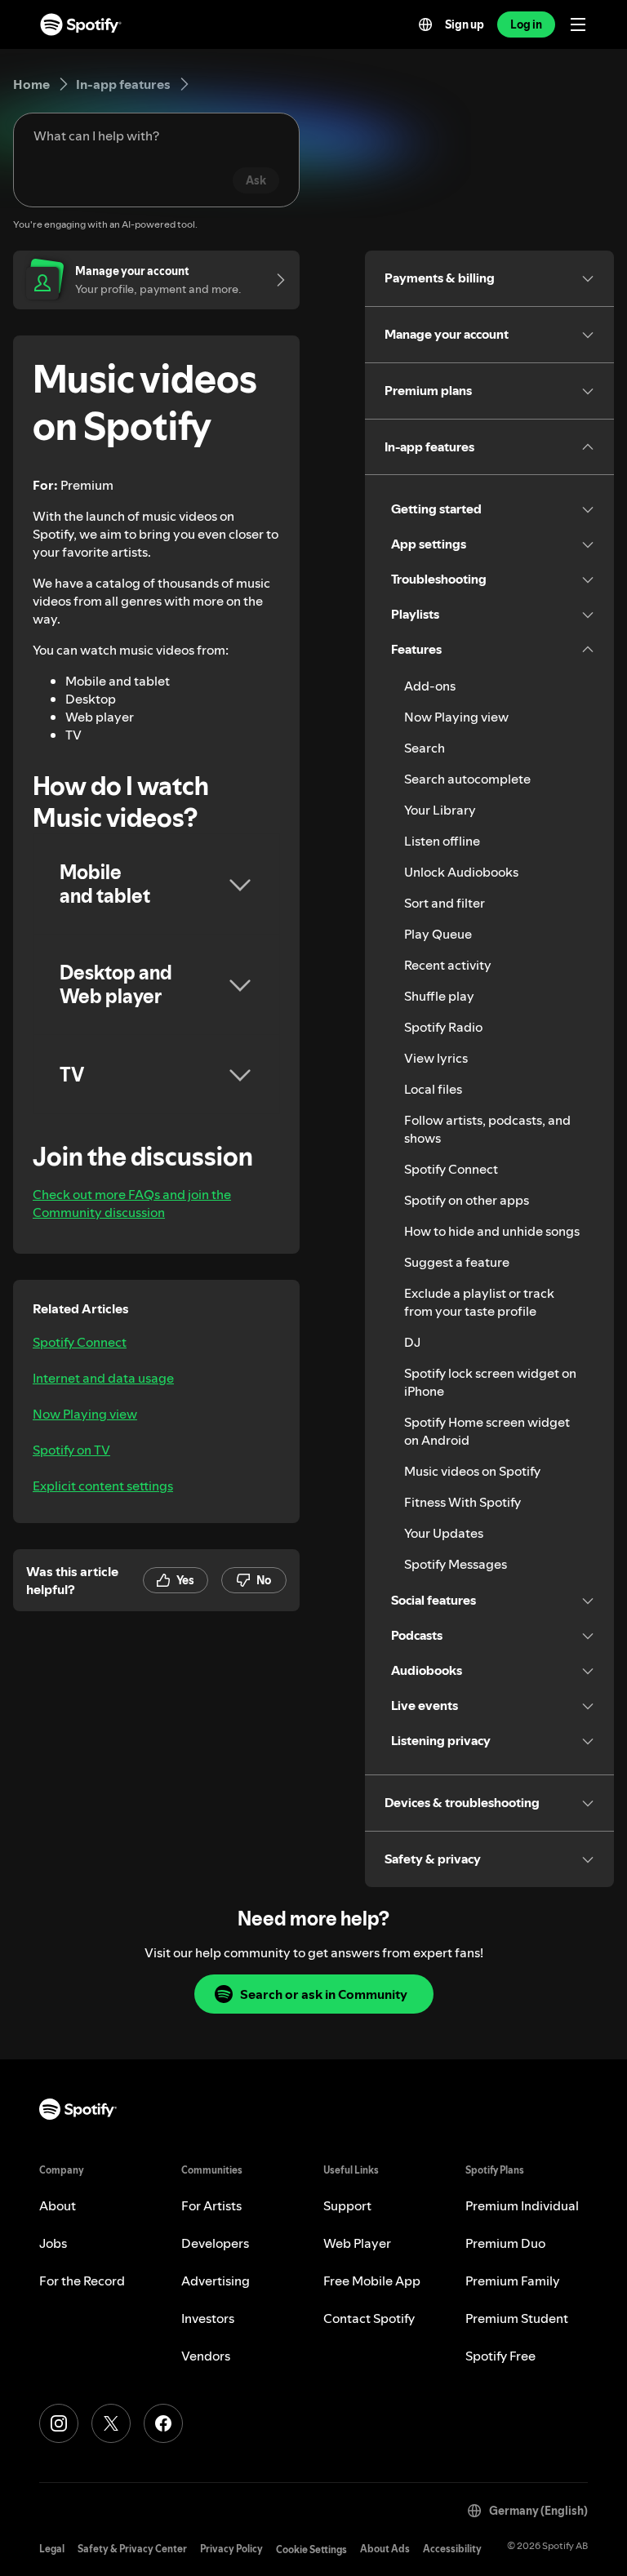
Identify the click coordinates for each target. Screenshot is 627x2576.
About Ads (385, 2549)
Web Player (357, 2243)
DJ (412, 1342)
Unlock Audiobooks (461, 872)
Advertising (216, 2281)
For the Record (82, 2281)
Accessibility (452, 2549)
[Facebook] (163, 2423)
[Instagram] (59, 2423)
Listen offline (442, 841)
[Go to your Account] (275, 280)
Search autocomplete (467, 779)
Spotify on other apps (467, 1200)
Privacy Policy (231, 2549)
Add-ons (430, 686)
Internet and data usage (103, 1378)
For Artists (211, 2205)
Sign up (465, 24)
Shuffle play (439, 996)
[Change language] (425, 24)
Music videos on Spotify (472, 1471)
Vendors (206, 2356)
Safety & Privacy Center (132, 2549)
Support (347, 2205)
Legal (52, 2549)
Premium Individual (522, 2205)
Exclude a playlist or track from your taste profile (479, 1302)
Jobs (53, 2243)
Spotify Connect (80, 1342)
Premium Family (513, 2281)
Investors (208, 2318)
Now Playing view (85, 1414)
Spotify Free (500, 2356)
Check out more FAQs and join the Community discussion (132, 1203)
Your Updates (444, 1533)
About (58, 2205)
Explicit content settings (103, 1486)
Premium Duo (505, 2243)
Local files (433, 1089)
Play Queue (438, 934)
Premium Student (517, 2318)
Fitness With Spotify (462, 1502)
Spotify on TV (71, 1450)
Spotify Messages (456, 1564)
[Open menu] (578, 24)
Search (425, 748)
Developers (215, 2243)
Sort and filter (445, 903)
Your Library (440, 810)
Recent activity (448, 965)
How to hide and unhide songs (492, 1231)
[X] (111, 2423)
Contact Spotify (369, 2318)
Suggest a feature (457, 1262)
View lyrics (436, 1058)
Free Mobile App (372, 2281)
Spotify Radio (443, 1027)
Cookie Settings (311, 2549)
